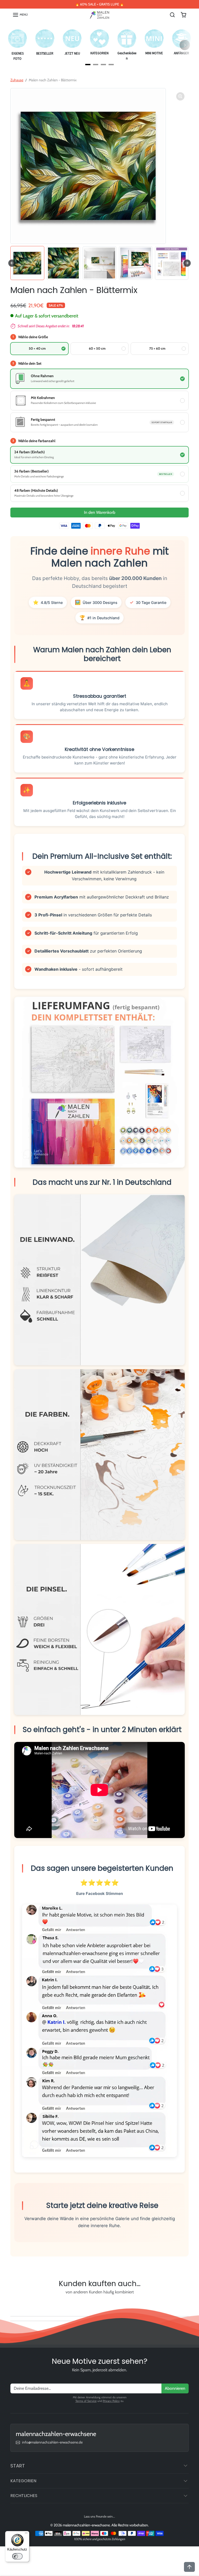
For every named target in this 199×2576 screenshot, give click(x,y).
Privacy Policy (111, 2401)
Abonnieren (175, 2388)
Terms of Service (86, 2401)
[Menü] (26, 2534)
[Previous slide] (13, 2304)
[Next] (185, 45)
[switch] (17, 2556)
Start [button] (18, 2466)
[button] (20, 15)
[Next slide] (187, 263)
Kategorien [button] (23, 2481)
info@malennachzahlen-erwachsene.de (52, 2442)
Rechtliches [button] (24, 2496)
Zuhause (17, 80)
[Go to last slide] (12, 263)
